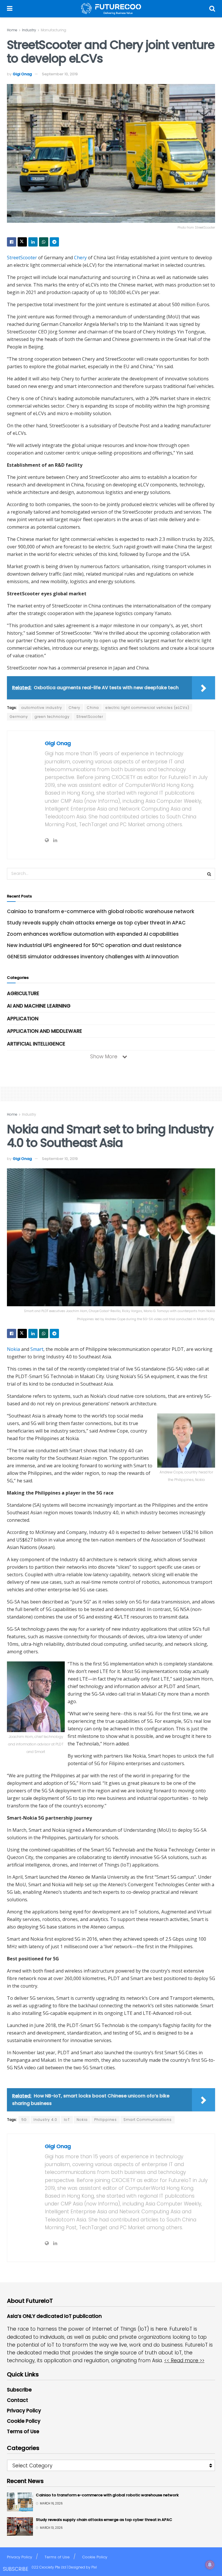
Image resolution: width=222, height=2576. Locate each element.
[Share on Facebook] (12, 242)
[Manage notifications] (210, 2565)
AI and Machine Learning (39, 1006)
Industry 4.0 (45, 2120)
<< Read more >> (184, 2360)
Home (12, 30)
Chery (80, 258)
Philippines (106, 2120)
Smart (37, 1349)
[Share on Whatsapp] (44, 242)
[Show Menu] (10, 9)
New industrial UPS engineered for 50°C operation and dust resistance (94, 945)
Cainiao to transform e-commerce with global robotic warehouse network (101, 911)
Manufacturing (53, 30)
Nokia (13, 1349)
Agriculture (23, 993)
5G (24, 2120)
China (93, 708)
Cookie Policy (24, 2421)
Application (23, 1019)
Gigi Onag (22, 74)
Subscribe (19, 2390)
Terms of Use (23, 2431)
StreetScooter (22, 258)
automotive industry (42, 708)
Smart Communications (148, 2120)
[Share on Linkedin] (33, 242)
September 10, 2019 (60, 74)
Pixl (94, 2567)
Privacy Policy (24, 2411)
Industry (29, 30)
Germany (19, 717)
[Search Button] (212, 9)
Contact (17, 2400)
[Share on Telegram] (54, 242)
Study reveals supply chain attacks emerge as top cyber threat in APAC (96, 923)
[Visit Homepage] (111, 9)
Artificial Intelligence (36, 1044)
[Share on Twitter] (22, 242)
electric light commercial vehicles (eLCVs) (147, 708)
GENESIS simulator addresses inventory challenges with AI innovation (93, 957)
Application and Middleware (45, 1031)
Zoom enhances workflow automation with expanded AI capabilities (93, 934)
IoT (67, 2120)
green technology (52, 717)
